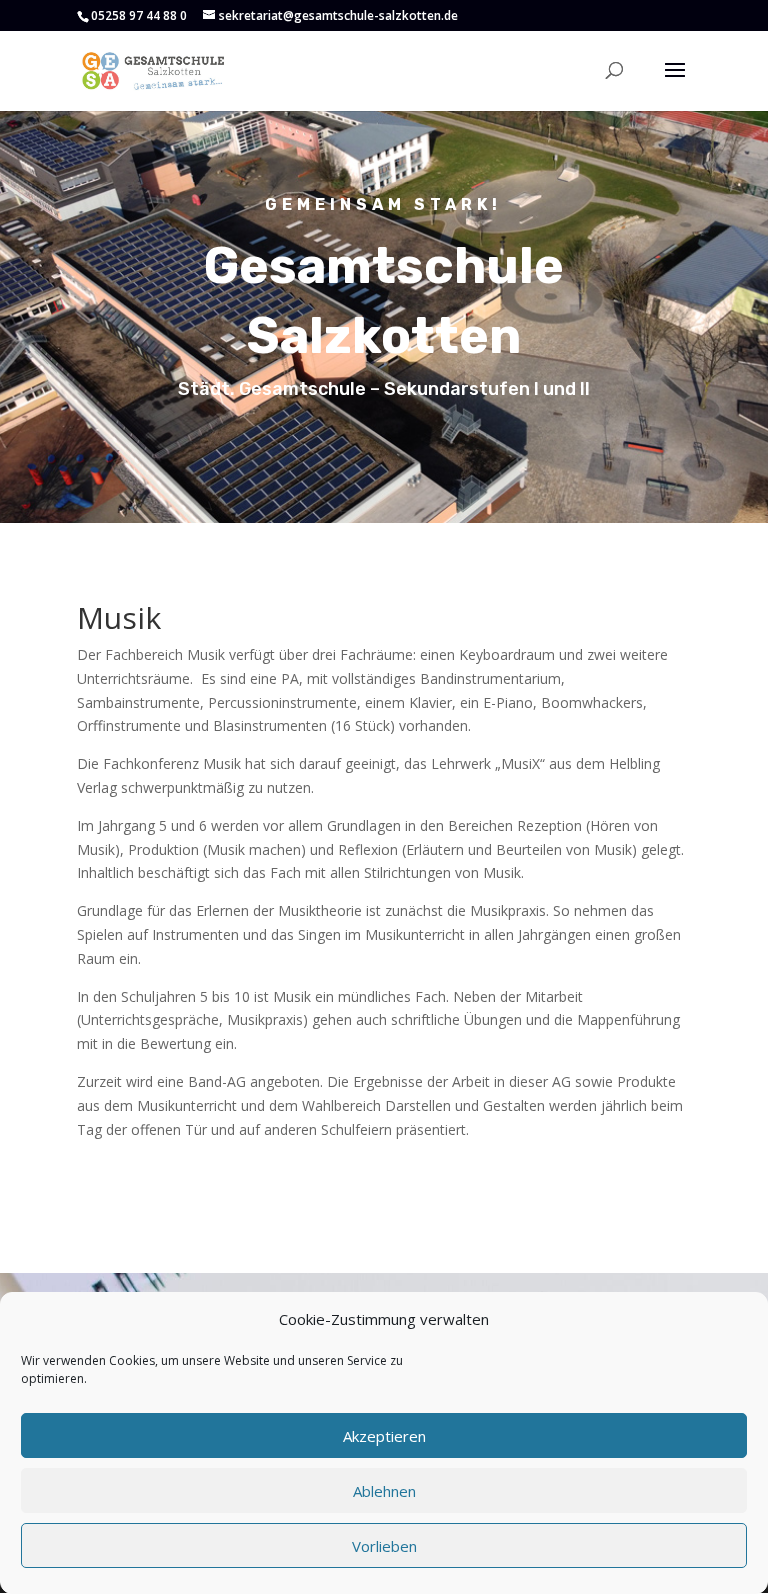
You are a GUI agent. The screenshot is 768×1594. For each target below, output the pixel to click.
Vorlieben (384, 1546)
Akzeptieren (384, 1436)
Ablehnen (384, 1491)
